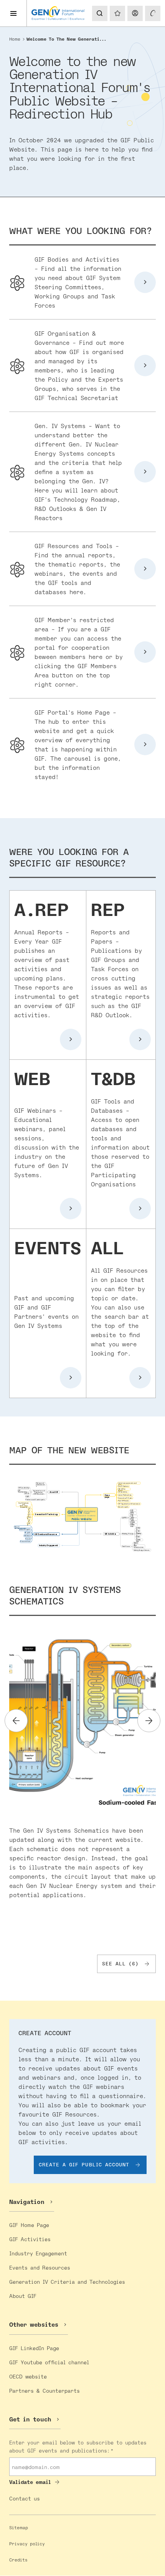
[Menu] (13, 13)
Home (15, 39)
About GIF (23, 2296)
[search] (99, 13)
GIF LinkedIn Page (34, 2348)
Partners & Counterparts (45, 2391)
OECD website (28, 2376)
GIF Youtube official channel (49, 2362)
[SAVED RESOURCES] (117, 13)
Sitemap (19, 2527)
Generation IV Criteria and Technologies (67, 2282)
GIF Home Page (29, 2225)
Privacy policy (27, 2544)
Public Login (135, 13)
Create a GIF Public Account (84, 2164)
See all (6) (120, 1963)
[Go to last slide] (16, 1721)
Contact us (25, 2498)
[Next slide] (149, 1721)
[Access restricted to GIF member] (153, 13)
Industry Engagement (38, 2253)
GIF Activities (30, 2239)
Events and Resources (40, 2267)
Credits (18, 2560)
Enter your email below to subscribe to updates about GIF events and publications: (78, 2446)
